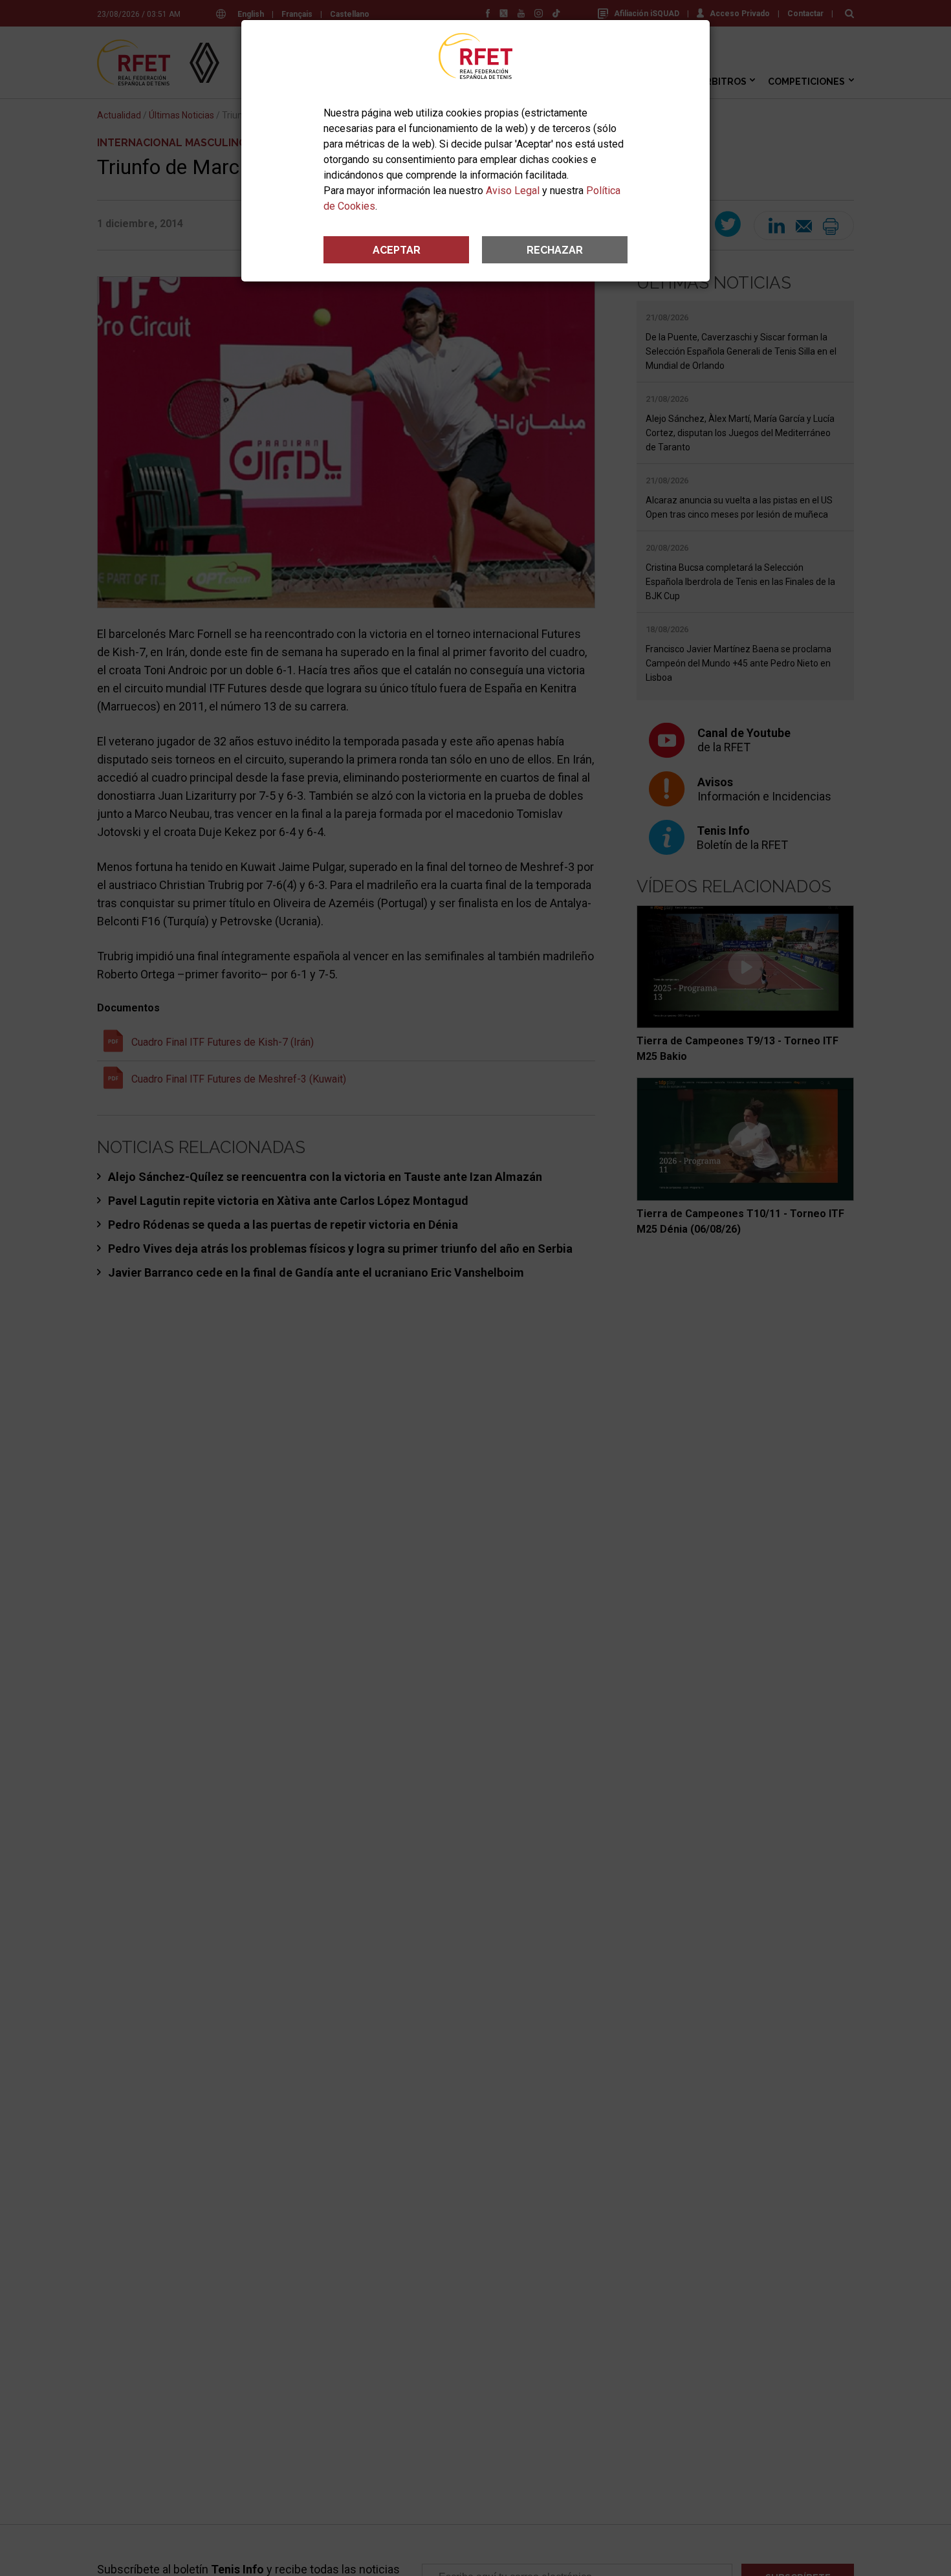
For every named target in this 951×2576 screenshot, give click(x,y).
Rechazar (555, 250)
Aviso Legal (513, 191)
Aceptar (397, 250)
